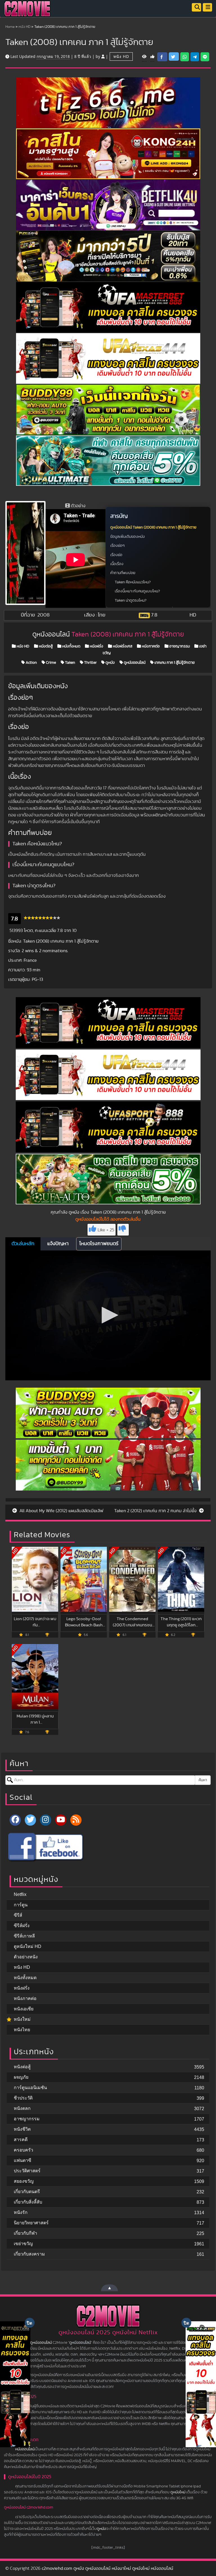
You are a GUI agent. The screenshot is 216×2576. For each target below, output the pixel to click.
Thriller (90, 663)
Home (10, 27)
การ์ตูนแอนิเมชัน (30, 2088)
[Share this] (162, 57)
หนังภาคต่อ (150, 646)
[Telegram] (195, 57)
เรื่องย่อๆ (117, 546)
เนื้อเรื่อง (117, 564)
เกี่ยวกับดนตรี (27, 2192)
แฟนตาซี (22, 2160)
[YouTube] (61, 1820)
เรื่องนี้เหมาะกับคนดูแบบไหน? (137, 591)
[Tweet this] (174, 57)
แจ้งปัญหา (58, 1244)
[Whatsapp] (185, 57)
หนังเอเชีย (24, 2009)
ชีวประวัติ (23, 2098)
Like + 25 (106, 1230)
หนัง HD (24, 27)
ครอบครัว (23, 2150)
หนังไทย (22, 2030)
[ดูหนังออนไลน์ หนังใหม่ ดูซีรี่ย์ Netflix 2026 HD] (27, 13)
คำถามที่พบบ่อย (123, 573)
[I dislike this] (123, 1230)
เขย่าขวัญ (23, 2244)
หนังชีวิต (22, 2129)
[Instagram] (46, 1820)
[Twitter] (30, 1820)
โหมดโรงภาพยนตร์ (99, 1244)
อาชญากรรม (179, 646)
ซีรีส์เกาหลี (24, 1936)
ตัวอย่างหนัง (26, 1957)
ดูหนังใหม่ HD (28, 1946)
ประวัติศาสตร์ (27, 2171)
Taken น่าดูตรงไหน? (131, 600)
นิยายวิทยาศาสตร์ (31, 2223)
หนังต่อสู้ (45, 646)
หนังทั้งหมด (71, 646)
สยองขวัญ (24, 2181)
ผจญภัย (21, 2077)
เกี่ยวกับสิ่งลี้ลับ (28, 2202)
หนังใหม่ (22, 2019)
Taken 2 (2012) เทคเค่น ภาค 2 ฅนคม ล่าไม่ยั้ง (156, 1511)
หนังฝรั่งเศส (122, 646)
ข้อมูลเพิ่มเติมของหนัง (128, 537)
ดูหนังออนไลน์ (134, 663)
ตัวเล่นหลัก (23, 1244)
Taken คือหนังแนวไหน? (133, 582)
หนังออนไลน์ (25, 2449)
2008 (44, 615)
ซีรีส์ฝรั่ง (22, 1926)
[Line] (205, 57)
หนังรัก (21, 2212)
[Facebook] (15, 1820)
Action (31, 663)
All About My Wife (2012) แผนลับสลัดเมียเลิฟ (61, 1511)
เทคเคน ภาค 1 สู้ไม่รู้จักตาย (174, 663)
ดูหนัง (110, 663)
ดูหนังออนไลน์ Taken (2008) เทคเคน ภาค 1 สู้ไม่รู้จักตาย (153, 527)
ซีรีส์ (18, 1915)
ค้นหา (203, 1780)
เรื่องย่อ (116, 555)
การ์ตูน (21, 1905)
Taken (70, 663)
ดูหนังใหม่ (178, 2492)
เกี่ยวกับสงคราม (29, 2254)
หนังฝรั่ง (96, 646)
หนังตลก (22, 2108)
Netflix (20, 1894)
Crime (50, 663)
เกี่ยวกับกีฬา (25, 2233)
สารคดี (21, 2140)
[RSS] (76, 1820)
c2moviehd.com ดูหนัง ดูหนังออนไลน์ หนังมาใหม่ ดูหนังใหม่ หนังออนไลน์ (107, 2568)
